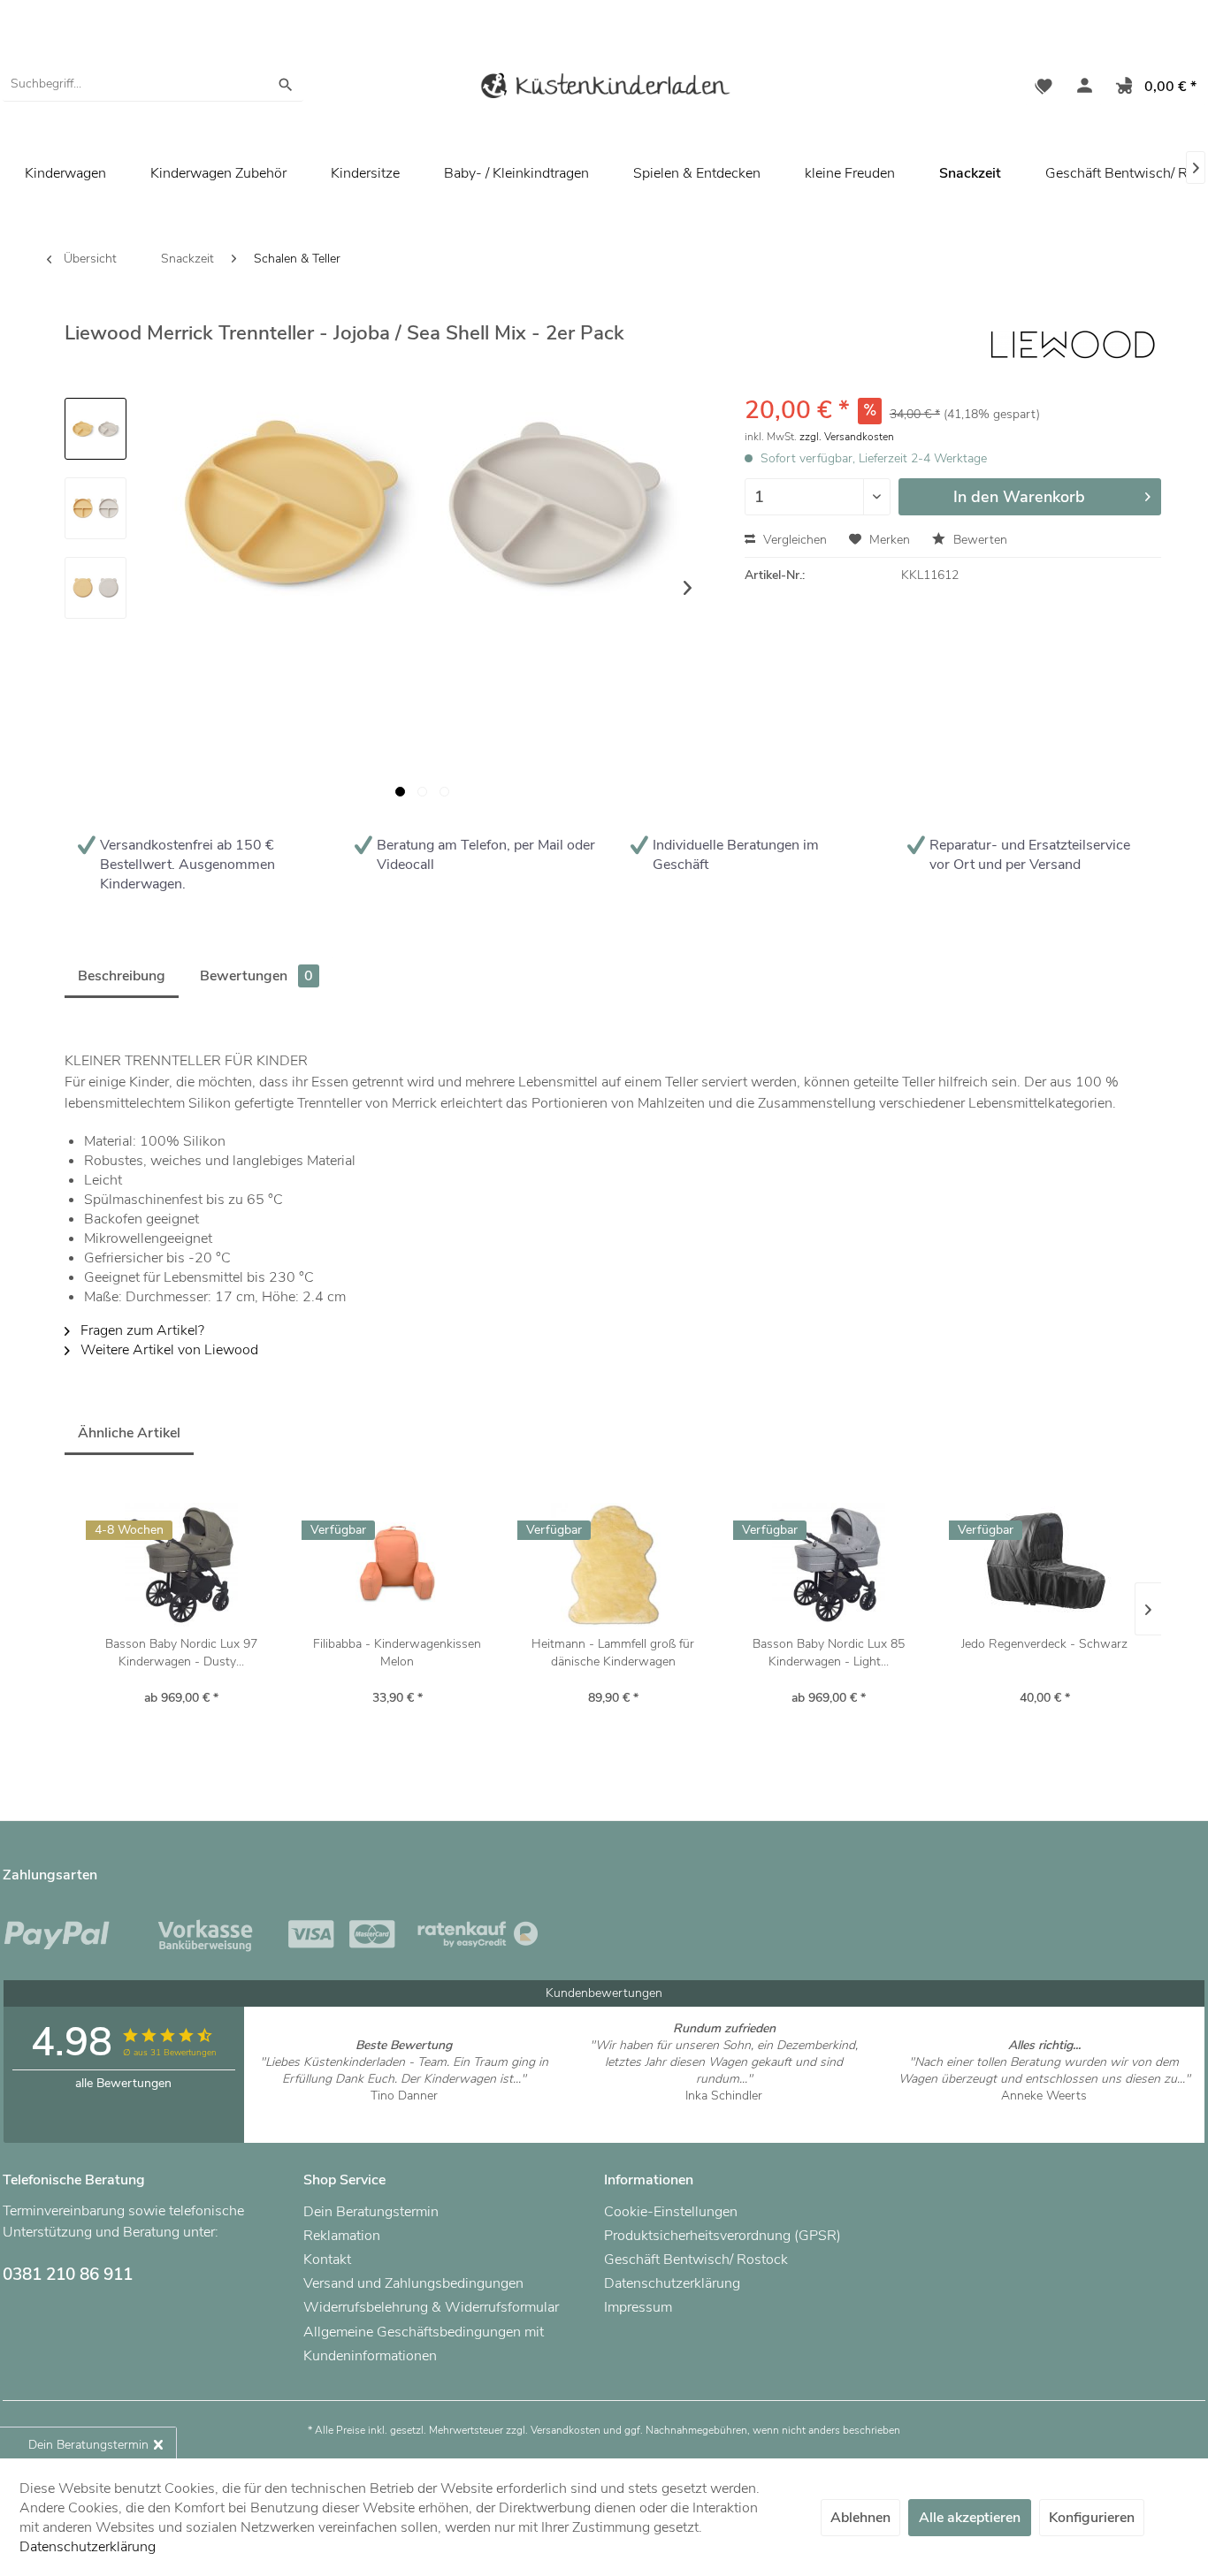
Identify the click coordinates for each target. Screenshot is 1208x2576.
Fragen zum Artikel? (141, 1330)
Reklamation (342, 2236)
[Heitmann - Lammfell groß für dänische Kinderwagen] (613, 1565)
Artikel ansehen (404, 2112)
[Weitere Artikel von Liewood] (1073, 349)
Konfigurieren (1092, 2518)
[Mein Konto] (1081, 88)
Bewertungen (256, 976)
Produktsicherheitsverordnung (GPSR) (723, 2236)
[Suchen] (286, 84)
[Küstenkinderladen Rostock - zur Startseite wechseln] (604, 89)
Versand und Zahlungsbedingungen (413, 2283)
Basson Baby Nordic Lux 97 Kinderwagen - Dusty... (181, 1653)
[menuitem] (153, 84)
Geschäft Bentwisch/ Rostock (696, 2260)
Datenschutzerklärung (672, 2283)
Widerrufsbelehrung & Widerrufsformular (431, 2307)
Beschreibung (122, 976)
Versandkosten (566, 2430)
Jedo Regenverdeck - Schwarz (1044, 1644)
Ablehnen (860, 2518)
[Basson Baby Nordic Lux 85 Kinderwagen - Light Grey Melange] (829, 1565)
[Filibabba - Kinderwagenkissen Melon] (397, 1565)
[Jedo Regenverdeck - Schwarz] (1044, 1565)
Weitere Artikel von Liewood (168, 1350)
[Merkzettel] (1044, 88)
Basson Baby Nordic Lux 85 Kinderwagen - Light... (829, 1653)
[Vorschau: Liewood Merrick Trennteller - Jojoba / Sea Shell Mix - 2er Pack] (96, 429)
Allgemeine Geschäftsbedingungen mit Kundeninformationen (424, 2344)
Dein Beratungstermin (371, 2212)
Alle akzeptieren (970, 2518)
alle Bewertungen (123, 2083)
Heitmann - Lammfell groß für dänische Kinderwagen (613, 1653)
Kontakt (327, 2260)
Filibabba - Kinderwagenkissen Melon (397, 1653)
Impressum (638, 2307)
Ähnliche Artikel (129, 1433)
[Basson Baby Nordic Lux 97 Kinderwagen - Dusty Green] (181, 1565)
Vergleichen (793, 540)
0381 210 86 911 (68, 2275)
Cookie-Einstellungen (671, 2212)
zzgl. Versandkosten (847, 437)
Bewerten (979, 540)
